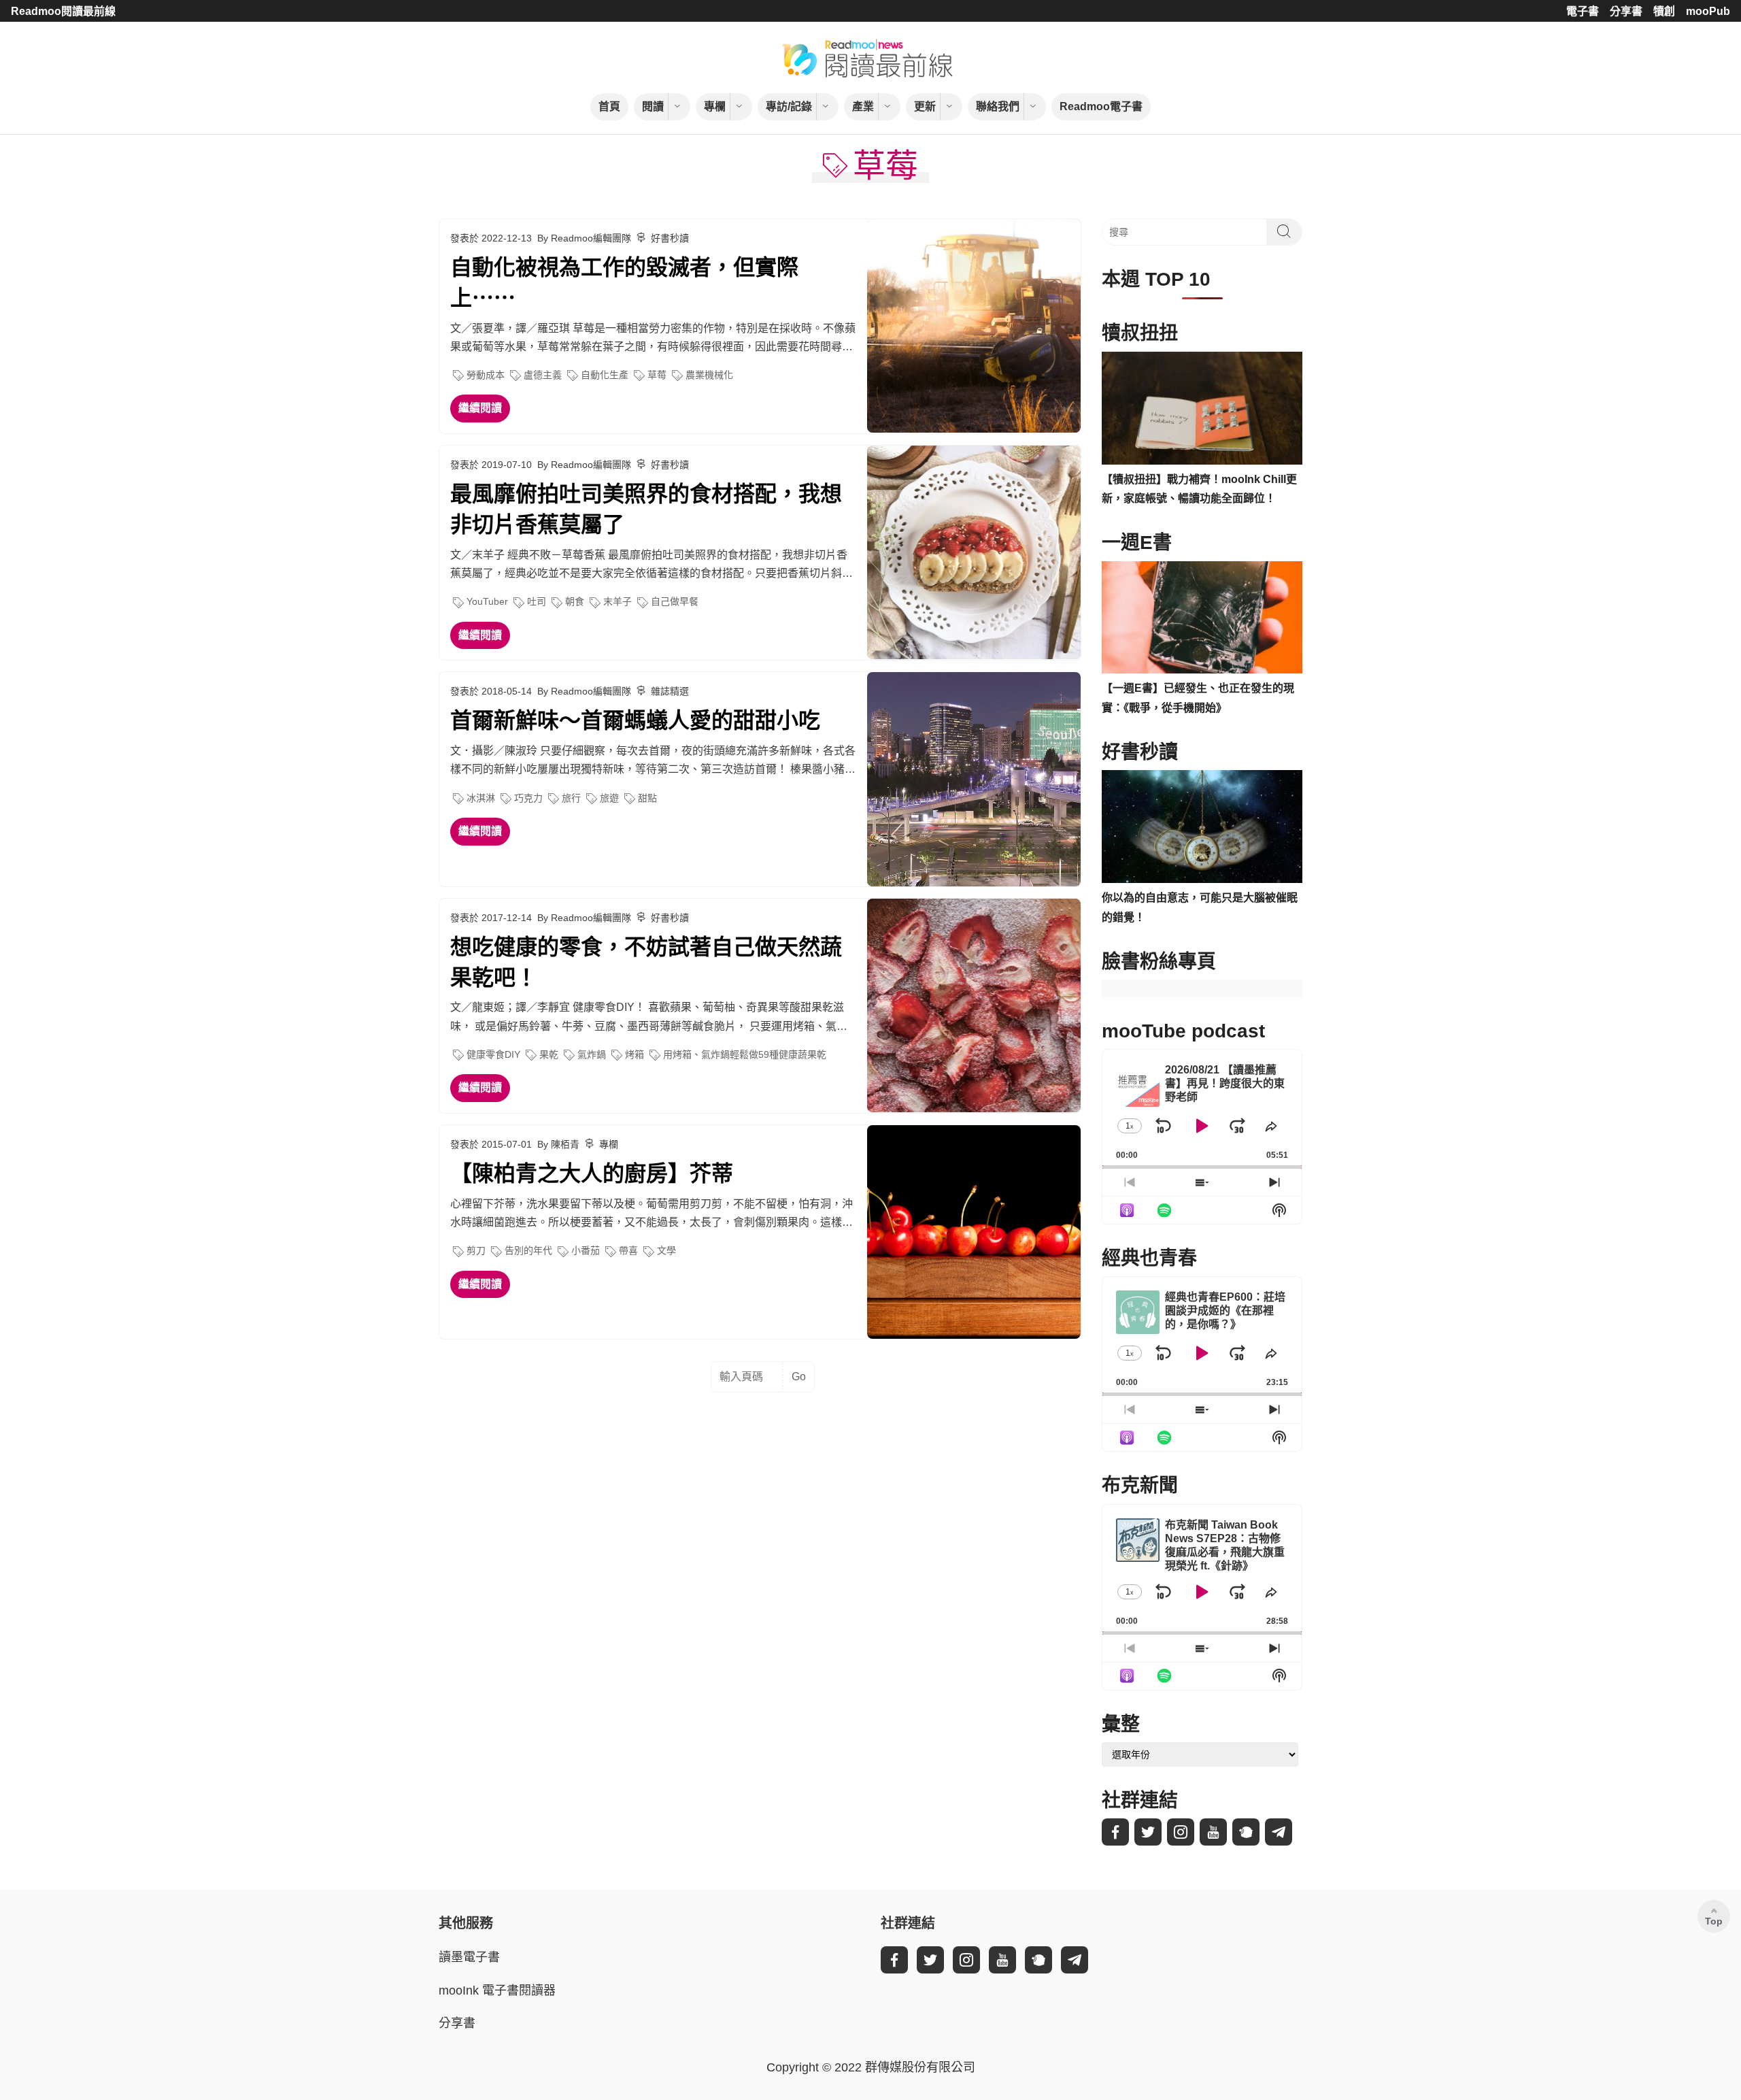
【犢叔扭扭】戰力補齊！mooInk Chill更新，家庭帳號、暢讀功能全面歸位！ (1199, 489)
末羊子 (618, 601)
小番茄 (586, 1250)
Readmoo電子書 (1101, 106)
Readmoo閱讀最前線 (63, 11)
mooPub (1708, 11)
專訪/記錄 (789, 106)
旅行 (571, 798)
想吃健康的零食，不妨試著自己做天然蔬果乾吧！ (646, 962)
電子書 (1583, 11)
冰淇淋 (481, 798)
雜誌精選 (670, 691)
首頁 (609, 106)
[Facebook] (1115, 1832)
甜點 (647, 798)
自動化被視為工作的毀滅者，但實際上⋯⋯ (624, 283)
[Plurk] (1246, 1832)
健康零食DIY (493, 1054)
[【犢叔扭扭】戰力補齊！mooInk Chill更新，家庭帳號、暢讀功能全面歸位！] (1202, 408)
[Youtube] (1213, 1832)
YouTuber (487, 601)
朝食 (575, 601)
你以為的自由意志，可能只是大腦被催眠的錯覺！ (1200, 907)
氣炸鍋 (592, 1054)
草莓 (657, 375)
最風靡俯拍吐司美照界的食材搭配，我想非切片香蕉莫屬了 (646, 509)
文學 (666, 1250)
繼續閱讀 (480, 408)
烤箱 (635, 1054)
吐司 (537, 601)
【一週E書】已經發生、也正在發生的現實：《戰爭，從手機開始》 (1198, 698)
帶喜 (628, 1250)
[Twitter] (1148, 1832)
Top (1714, 1921)
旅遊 (609, 798)
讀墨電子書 (469, 1957)
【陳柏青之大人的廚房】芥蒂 (592, 1173)
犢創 (1664, 11)
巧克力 (528, 798)
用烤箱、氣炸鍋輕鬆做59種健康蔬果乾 (745, 1054)
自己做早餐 (675, 601)
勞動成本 (486, 375)
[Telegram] (1279, 1832)
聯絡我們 (998, 106)
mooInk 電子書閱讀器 (497, 1990)
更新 (925, 106)
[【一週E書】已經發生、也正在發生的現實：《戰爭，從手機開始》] (1202, 618)
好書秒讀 (670, 238)
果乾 (549, 1054)
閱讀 (653, 106)
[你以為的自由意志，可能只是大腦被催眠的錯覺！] (1202, 827)
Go (799, 1377)
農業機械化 (709, 375)
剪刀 (476, 1250)
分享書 (1626, 11)
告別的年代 (528, 1250)
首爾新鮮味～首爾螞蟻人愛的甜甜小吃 (635, 720)
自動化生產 (605, 375)
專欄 (715, 106)
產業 (863, 106)
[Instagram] (1181, 1832)
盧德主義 (543, 375)
